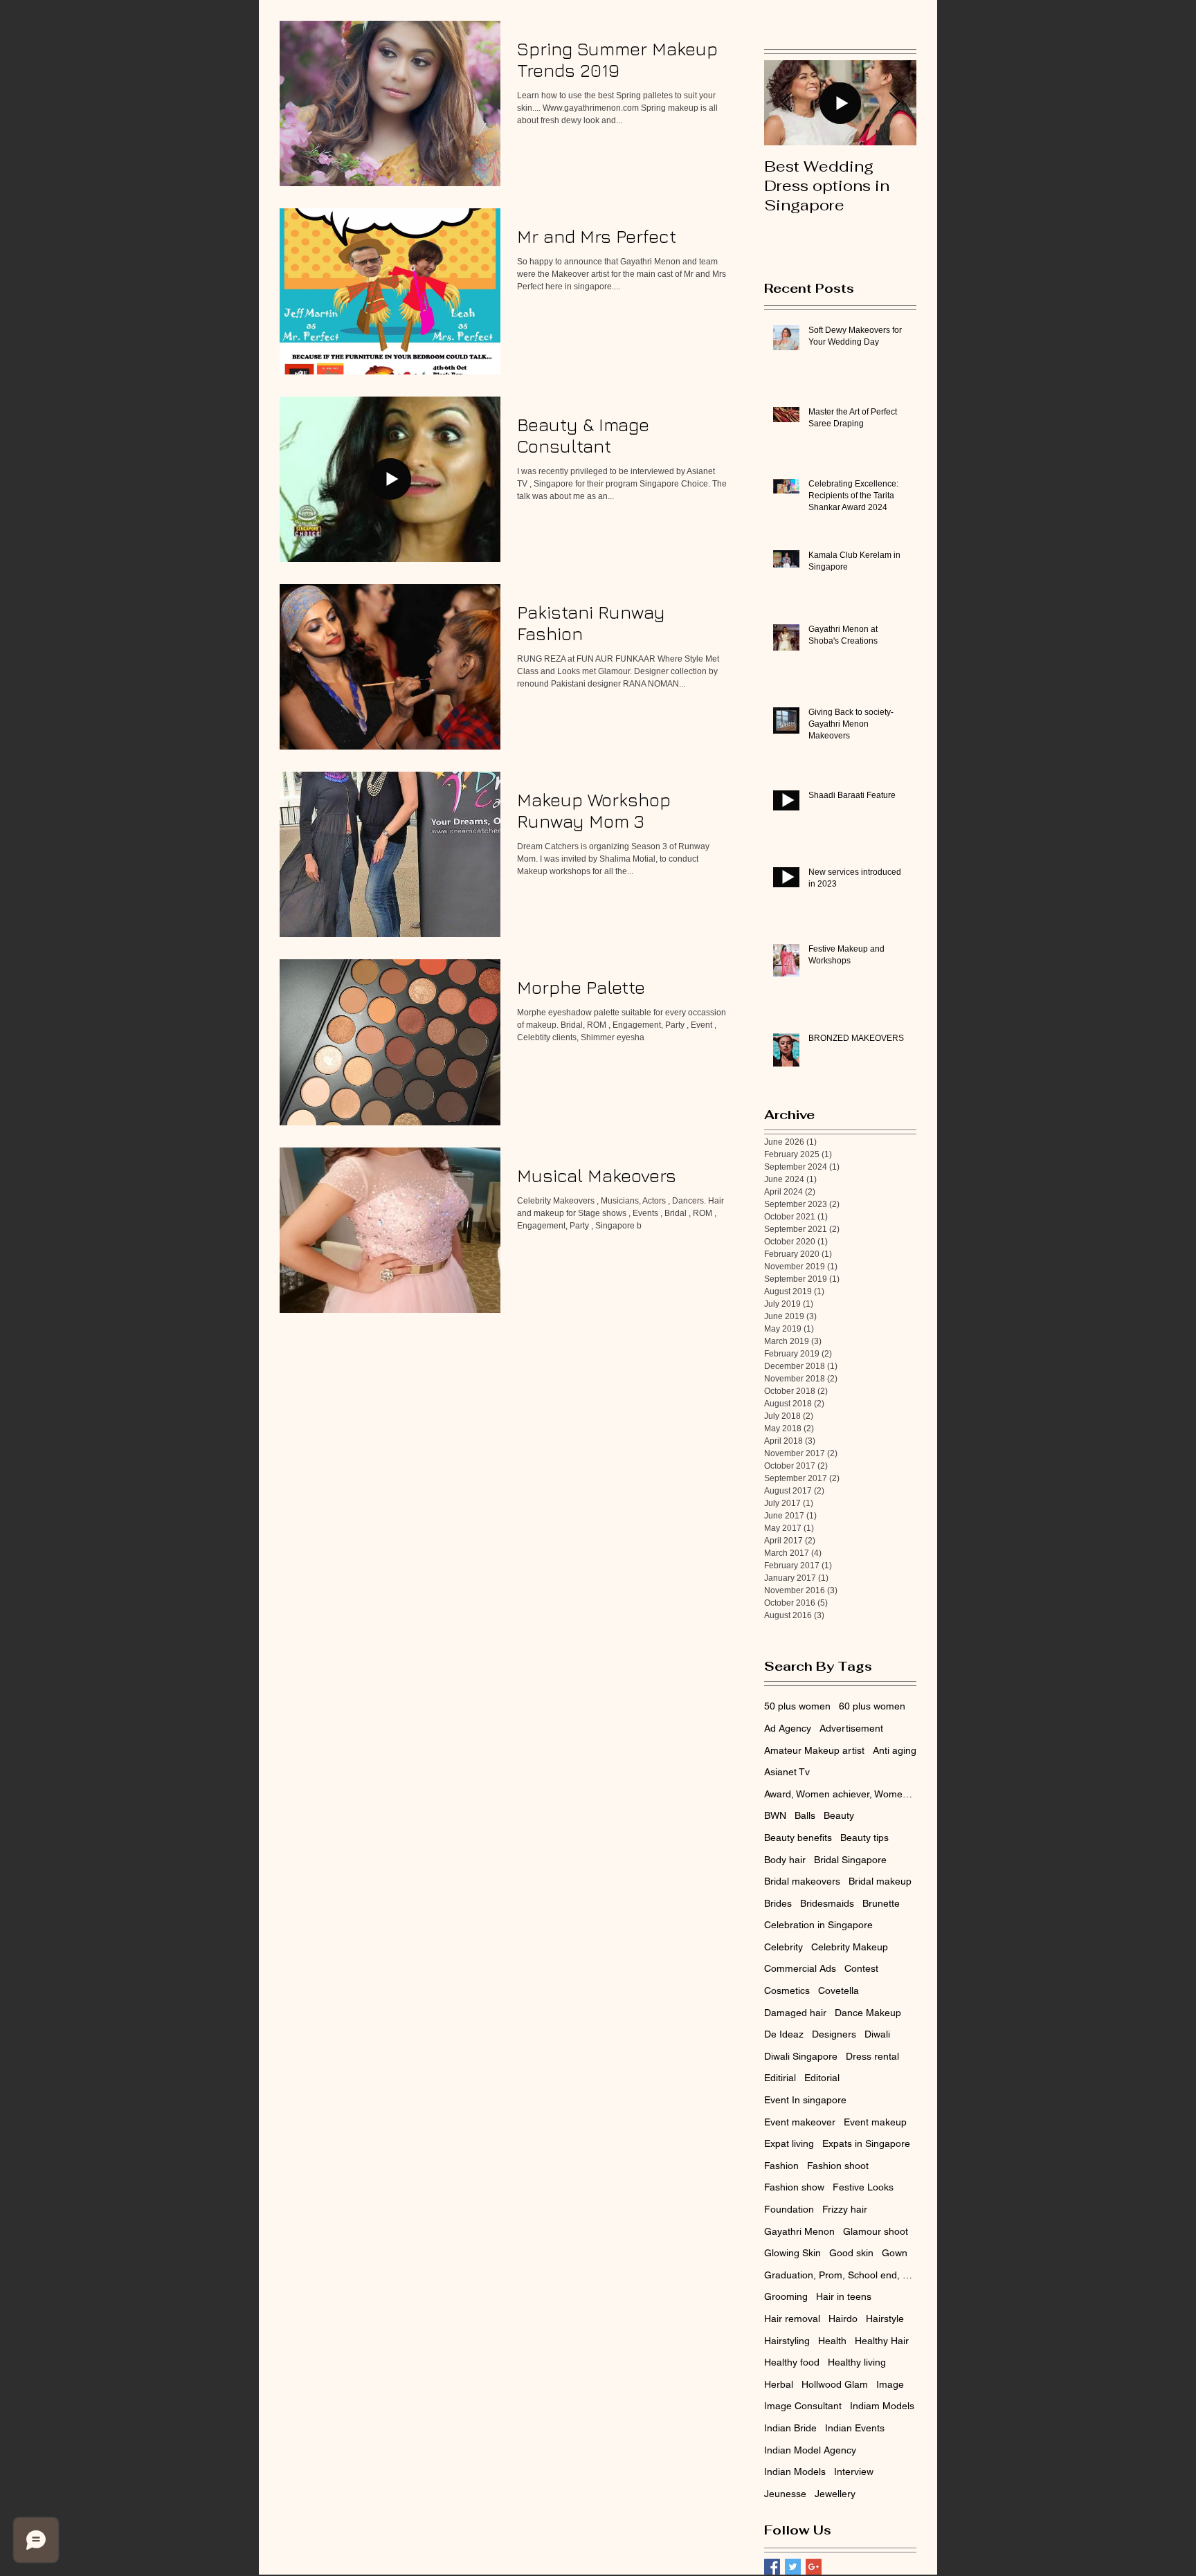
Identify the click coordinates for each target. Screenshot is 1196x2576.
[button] (833, 1163)
